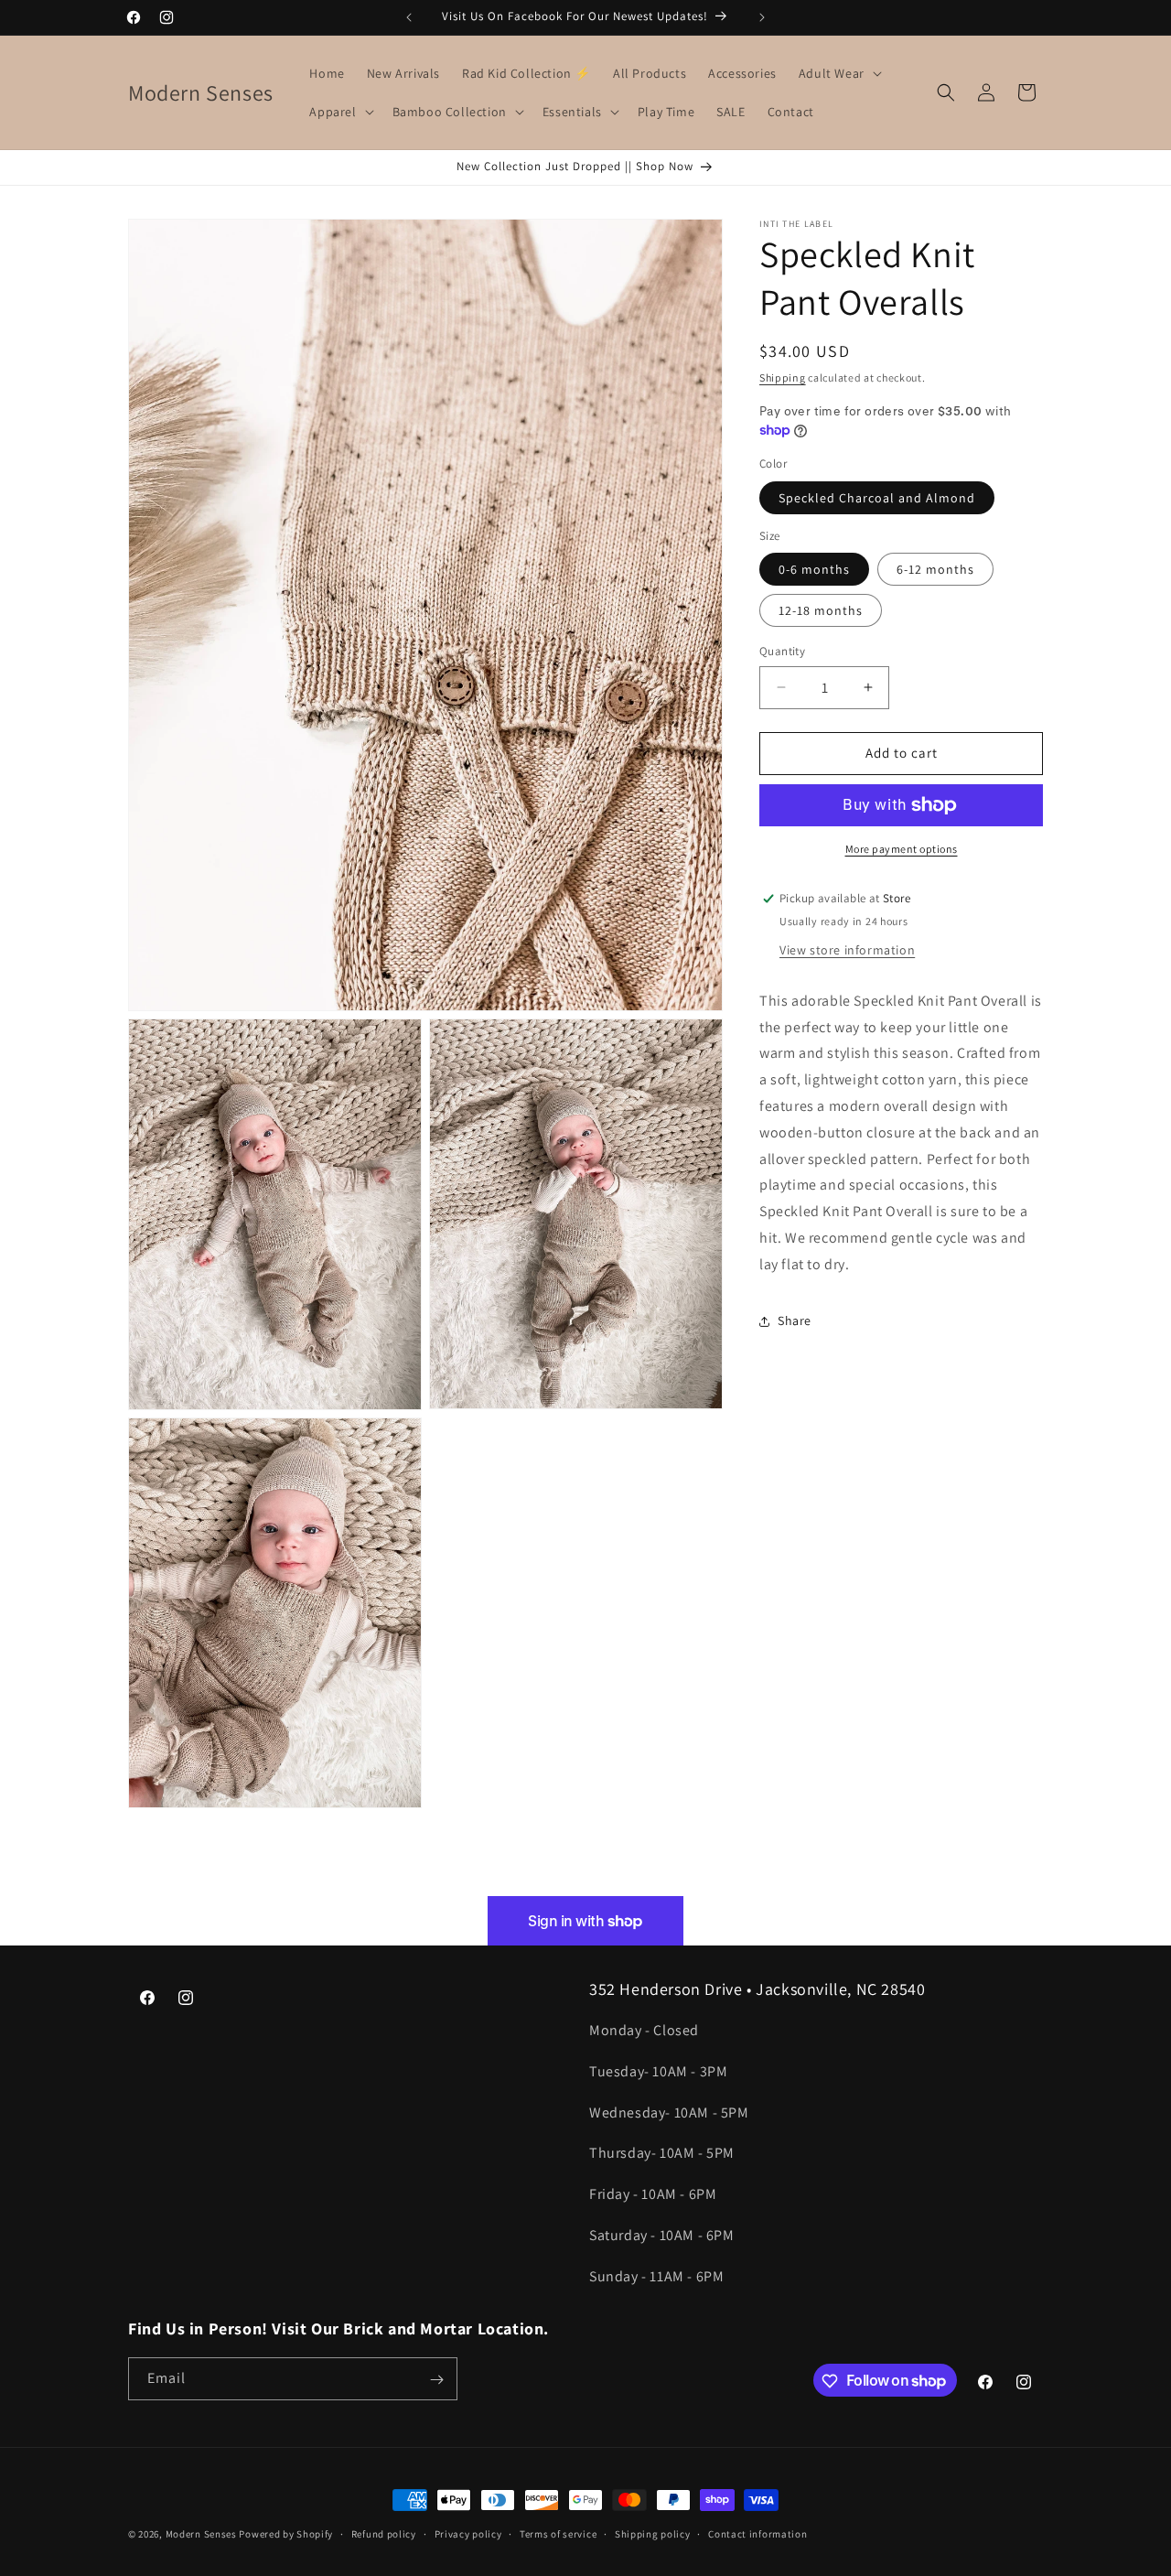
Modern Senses (201, 2534)
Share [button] (795, 1320)
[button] (838, 73)
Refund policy (384, 2533)
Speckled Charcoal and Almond (877, 498)
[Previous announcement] (409, 17)
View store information (847, 950)
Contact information (757, 2533)
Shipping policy (653, 2533)
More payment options (902, 849)
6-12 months (935, 569)
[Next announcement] (762, 17)
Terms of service (558, 2533)
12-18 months (821, 610)
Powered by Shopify (286, 2534)
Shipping (783, 377)
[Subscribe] (436, 2380)
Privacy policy (468, 2533)
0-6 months (814, 569)
